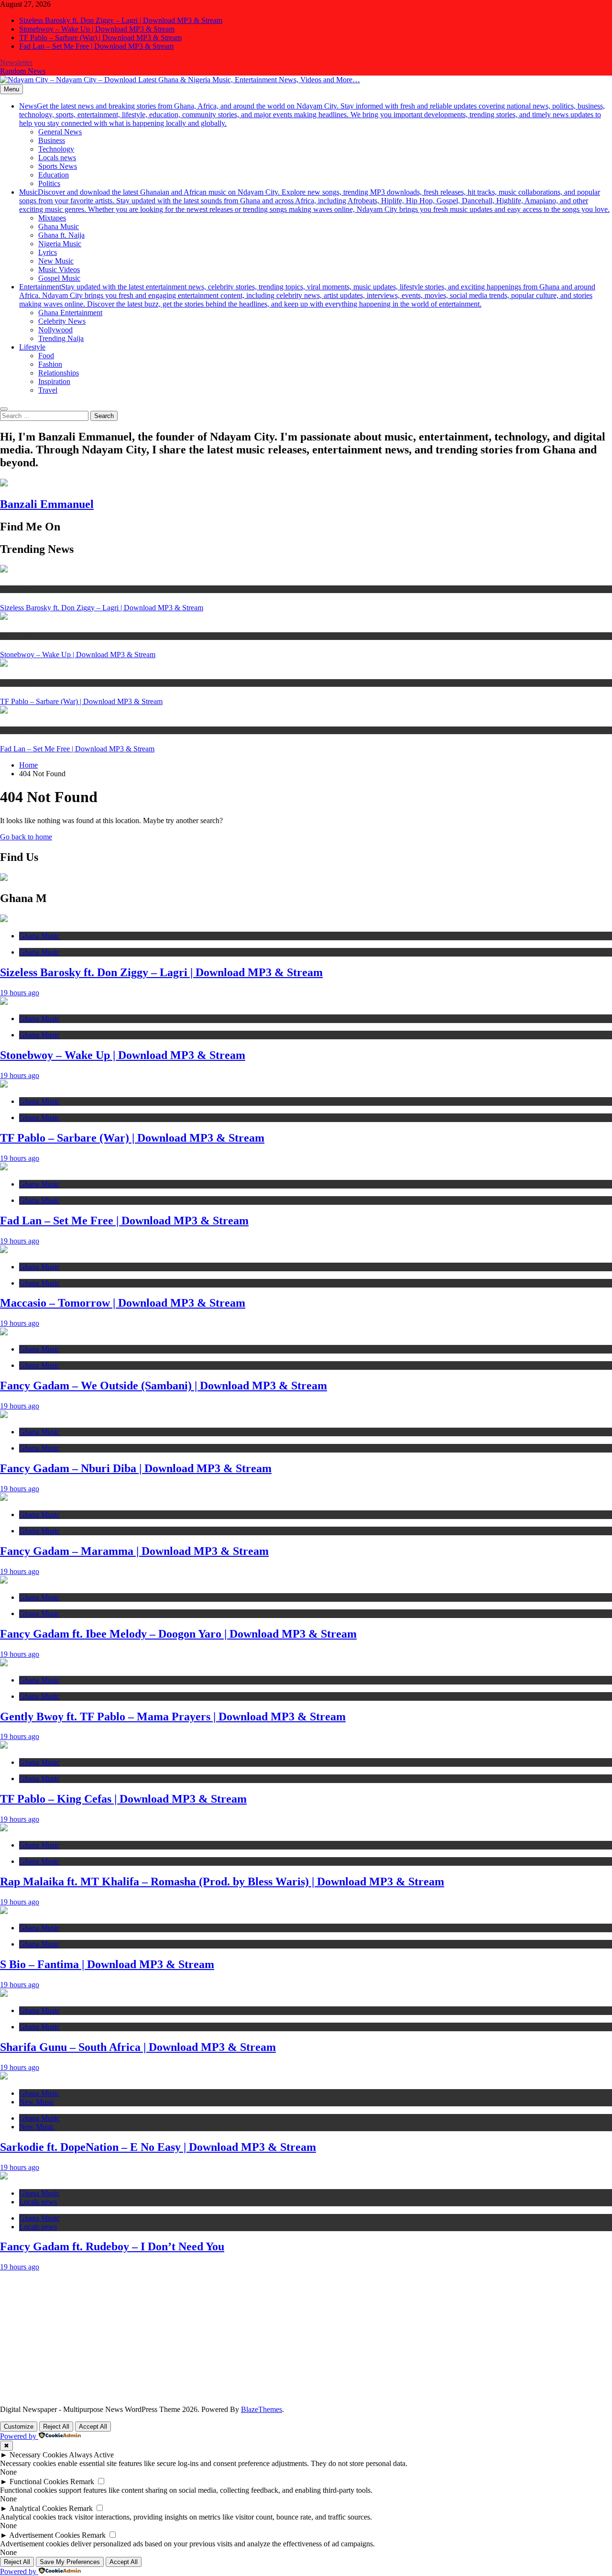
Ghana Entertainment (70, 313)
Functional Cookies (39, 2482)
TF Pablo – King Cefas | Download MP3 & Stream (123, 1799)
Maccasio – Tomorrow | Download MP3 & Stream (123, 1303)
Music (314, 201)
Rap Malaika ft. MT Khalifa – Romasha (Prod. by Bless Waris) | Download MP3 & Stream (222, 1882)
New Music (56, 261)
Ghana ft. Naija (61, 235)
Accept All (93, 2427)
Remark (82, 2482)
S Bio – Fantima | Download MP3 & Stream (107, 1964)
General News (60, 132)
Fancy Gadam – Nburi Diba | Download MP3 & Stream (136, 1468)
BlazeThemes (262, 2409)
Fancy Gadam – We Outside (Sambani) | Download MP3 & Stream (164, 1386)
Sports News (58, 166)
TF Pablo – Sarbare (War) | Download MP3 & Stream (100, 38)
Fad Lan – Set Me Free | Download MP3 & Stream (96, 46)
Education (54, 175)
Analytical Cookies (38, 2508)
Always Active (91, 2455)
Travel (48, 390)
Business (52, 140)
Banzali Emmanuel (47, 504)
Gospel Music (59, 278)
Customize (19, 2427)
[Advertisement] (287, 2338)
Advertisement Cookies (44, 2535)
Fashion (50, 364)
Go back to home (26, 837)
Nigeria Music (60, 244)
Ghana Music (59, 226)
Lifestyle (32, 347)
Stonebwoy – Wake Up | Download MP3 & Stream (97, 29)
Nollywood (55, 330)
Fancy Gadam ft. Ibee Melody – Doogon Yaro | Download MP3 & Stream (178, 1634)
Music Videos (59, 270)
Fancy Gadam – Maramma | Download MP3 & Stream (134, 1551)
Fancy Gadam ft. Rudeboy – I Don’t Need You (112, 2246)
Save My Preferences (70, 2562)
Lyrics (48, 252)
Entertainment (307, 295)
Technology (56, 149)
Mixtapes (52, 218)
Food (46, 356)
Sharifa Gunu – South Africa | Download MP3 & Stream (138, 2047)
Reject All (56, 2427)
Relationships (59, 373)
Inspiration (54, 381)
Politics (49, 183)
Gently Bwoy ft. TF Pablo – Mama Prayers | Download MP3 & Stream (173, 1717)
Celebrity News (62, 321)
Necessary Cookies (38, 2455)
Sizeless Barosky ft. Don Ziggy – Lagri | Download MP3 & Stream (121, 20)
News (312, 115)
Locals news (57, 158)
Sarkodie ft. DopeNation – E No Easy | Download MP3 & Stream (158, 2147)
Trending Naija (61, 338)
